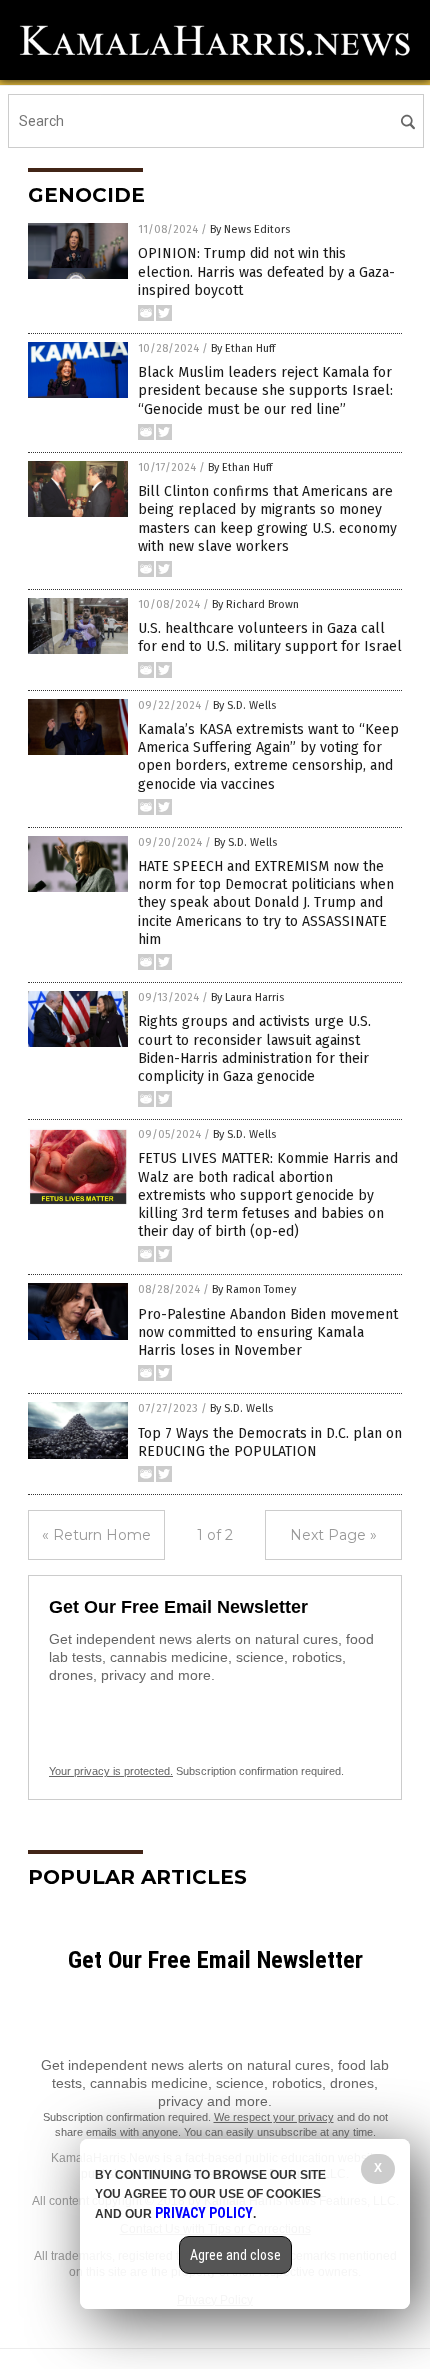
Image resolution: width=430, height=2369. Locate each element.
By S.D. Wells (244, 705)
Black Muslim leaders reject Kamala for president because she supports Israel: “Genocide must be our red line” (265, 390)
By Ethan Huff (243, 348)
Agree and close (235, 2255)
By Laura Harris (247, 997)
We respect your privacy (274, 2117)
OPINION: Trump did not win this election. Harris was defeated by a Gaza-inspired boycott (266, 271)
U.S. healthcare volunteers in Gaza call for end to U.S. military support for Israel (270, 637)
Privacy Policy (204, 2213)
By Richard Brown (255, 604)
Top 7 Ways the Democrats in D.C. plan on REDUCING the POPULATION (270, 1442)
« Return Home (96, 1535)
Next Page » (333, 1535)
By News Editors (250, 229)
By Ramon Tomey (254, 1289)
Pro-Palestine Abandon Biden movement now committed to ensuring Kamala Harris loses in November (268, 1332)
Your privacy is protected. (111, 1771)
